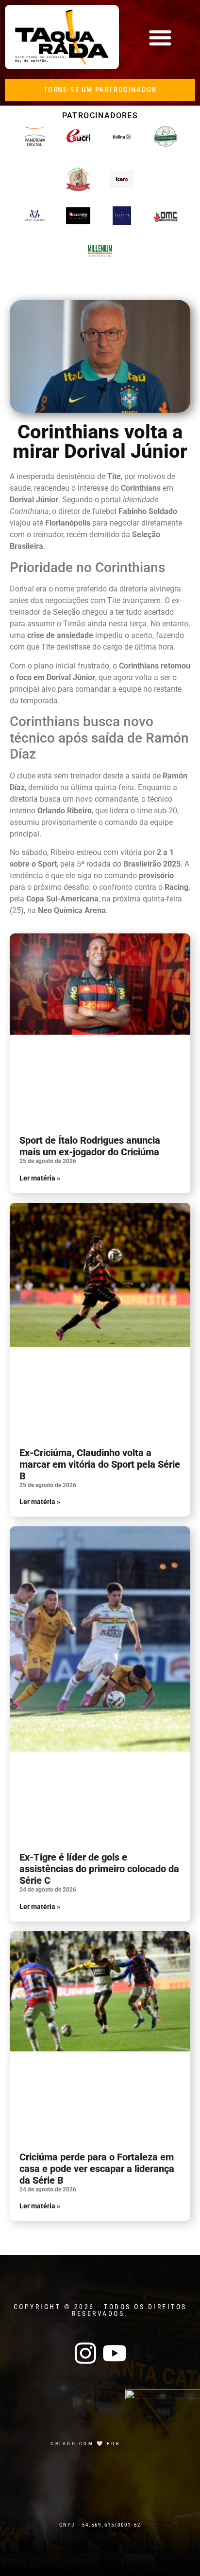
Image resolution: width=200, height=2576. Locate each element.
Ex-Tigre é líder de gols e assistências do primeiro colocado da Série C (99, 1869)
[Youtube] (115, 2353)
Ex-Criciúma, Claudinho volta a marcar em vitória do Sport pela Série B (100, 1464)
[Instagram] (85, 2353)
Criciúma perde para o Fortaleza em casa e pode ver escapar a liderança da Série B (97, 2169)
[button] (160, 37)
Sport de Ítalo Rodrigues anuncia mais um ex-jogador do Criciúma (90, 1146)
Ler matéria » (40, 1178)
